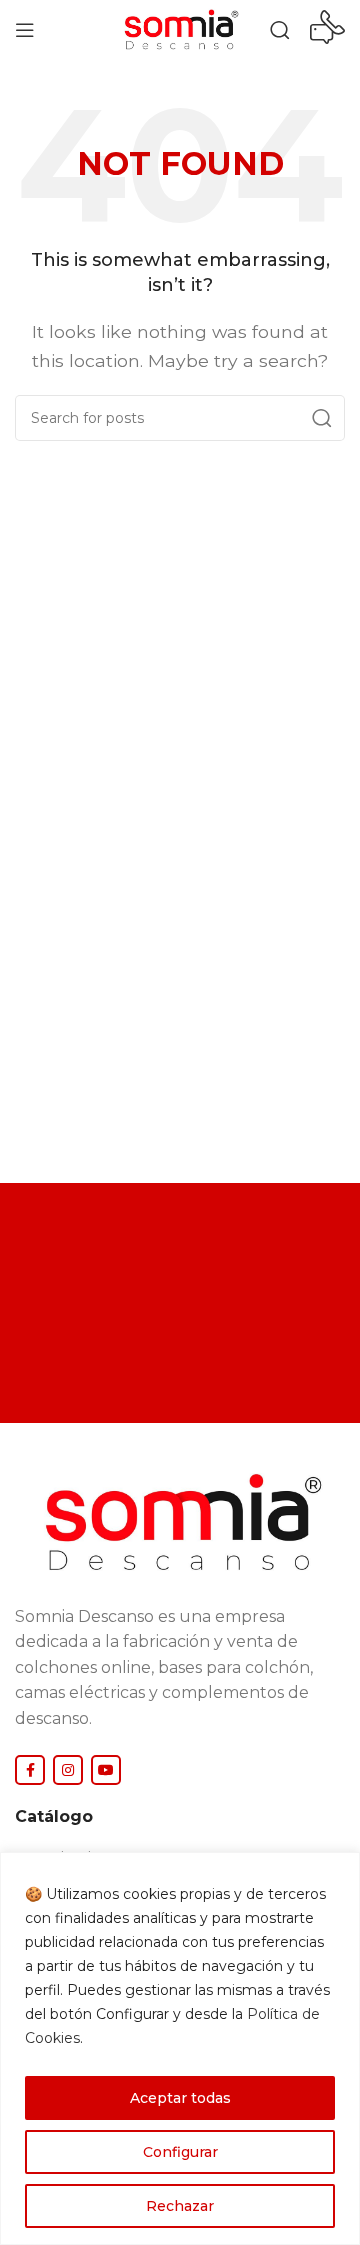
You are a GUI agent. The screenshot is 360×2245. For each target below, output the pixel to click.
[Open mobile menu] (25, 30)
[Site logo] (180, 28)
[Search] (280, 30)
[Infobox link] (327, 30)
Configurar (180, 2152)
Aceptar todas (180, 2098)
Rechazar (180, 2206)
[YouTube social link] (106, 1770)
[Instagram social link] (68, 1770)
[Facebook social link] (30, 1770)
